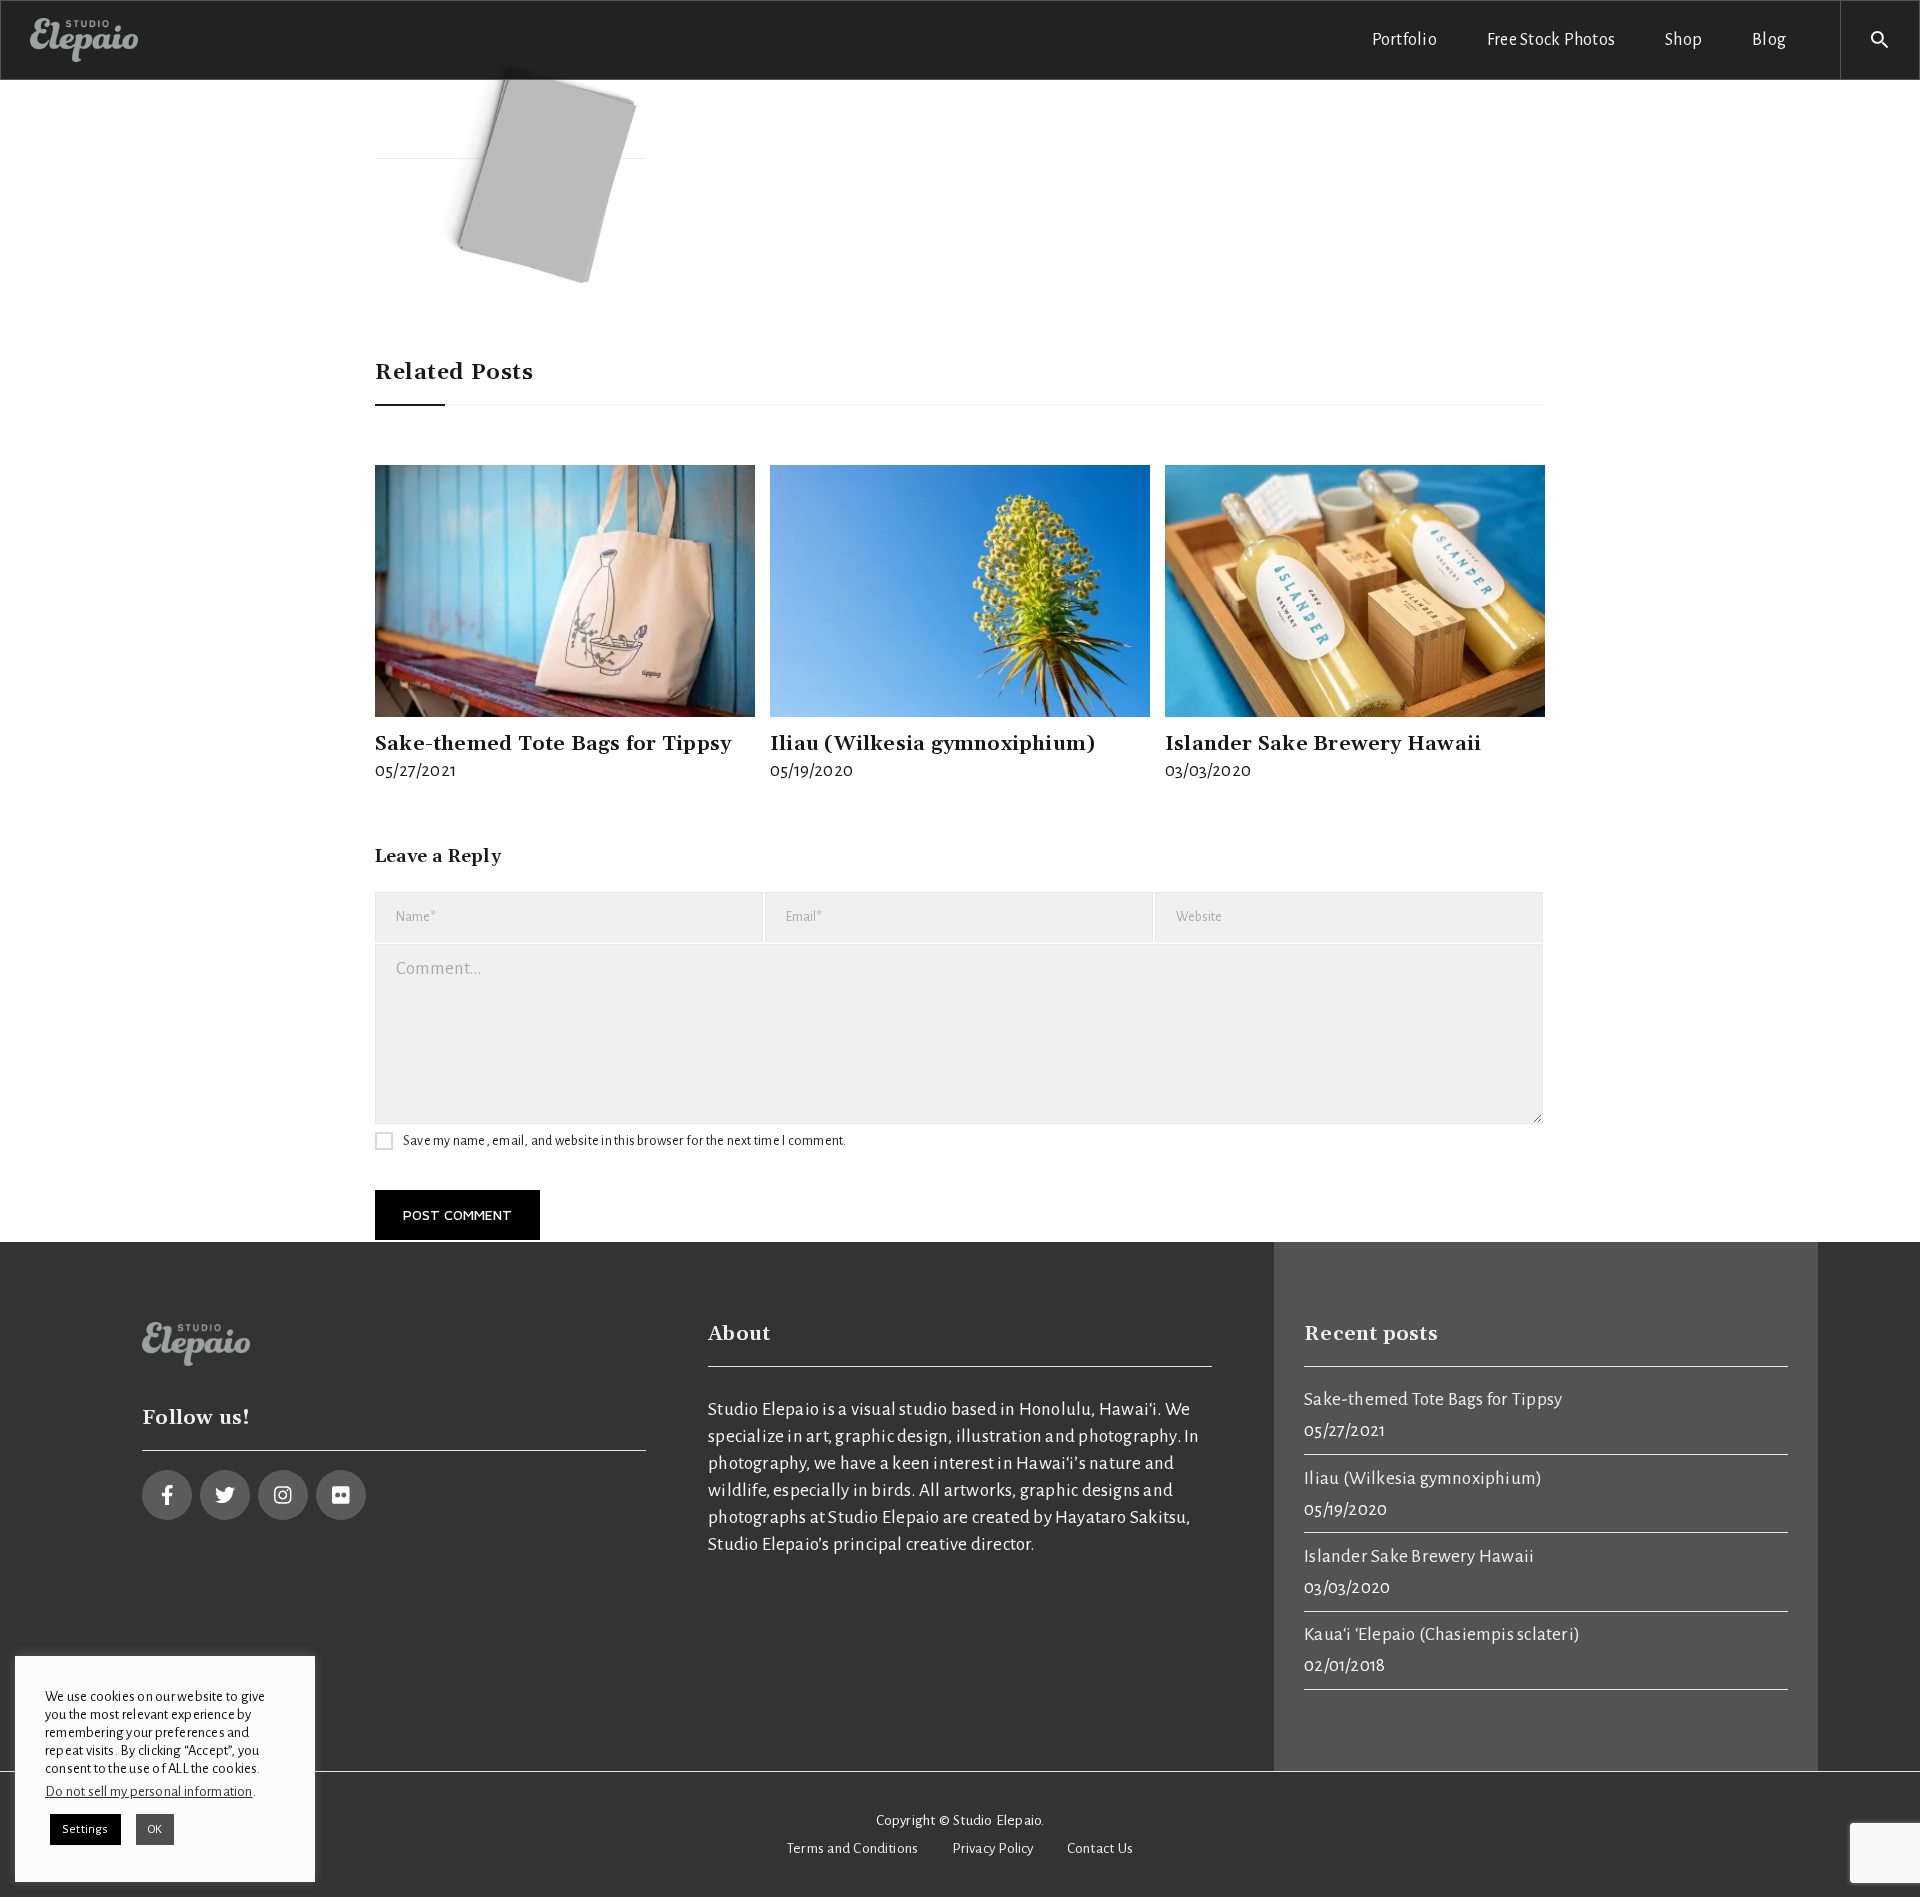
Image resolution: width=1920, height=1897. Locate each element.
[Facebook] (167, 1495)
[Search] (1880, 40)
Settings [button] (85, 1829)
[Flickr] (341, 1495)
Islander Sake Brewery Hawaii (1323, 744)
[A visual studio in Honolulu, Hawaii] (84, 38)
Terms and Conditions (852, 1848)
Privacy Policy (993, 1848)
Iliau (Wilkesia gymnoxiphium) (932, 744)
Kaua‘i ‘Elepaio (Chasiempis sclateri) (1442, 1634)
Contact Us (1100, 1848)
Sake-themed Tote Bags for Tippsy (553, 744)
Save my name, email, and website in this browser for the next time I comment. (624, 1141)
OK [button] (155, 1829)
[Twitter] (225, 1495)
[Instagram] (283, 1495)
